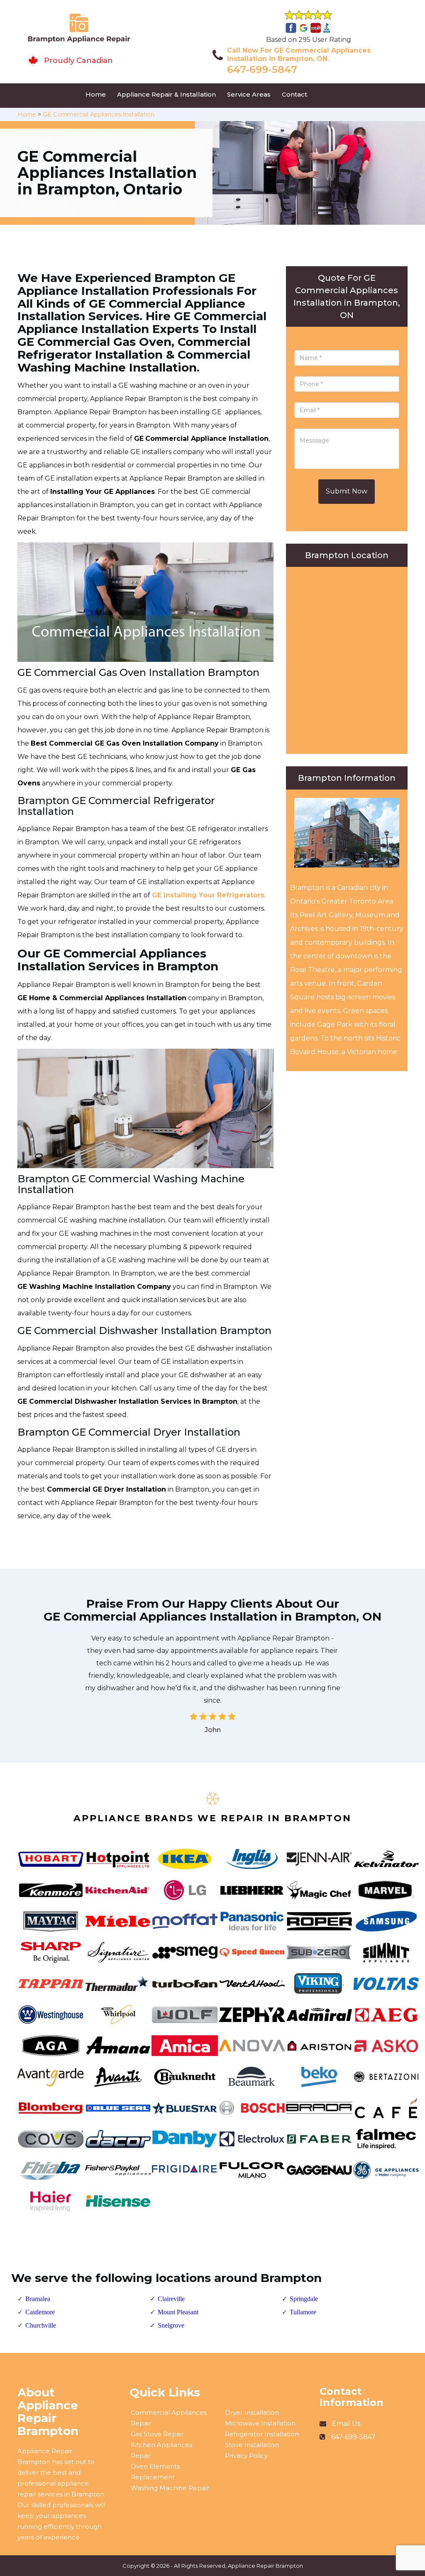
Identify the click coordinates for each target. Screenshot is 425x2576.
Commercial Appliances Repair (169, 2418)
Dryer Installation (252, 2412)
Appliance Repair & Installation (166, 94)
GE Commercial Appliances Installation (99, 114)
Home (96, 94)
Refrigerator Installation (262, 2434)
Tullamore (303, 2312)
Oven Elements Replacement (155, 2472)
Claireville (171, 2299)
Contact (294, 94)
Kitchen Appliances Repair (161, 2450)
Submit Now (347, 491)
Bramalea (38, 2299)
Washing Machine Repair (170, 2488)
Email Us (346, 2424)
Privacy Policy (246, 2456)
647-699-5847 (262, 69)
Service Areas (249, 94)
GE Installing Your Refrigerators (208, 895)
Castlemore (40, 2312)
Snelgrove (171, 2325)
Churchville (41, 2325)
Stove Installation (252, 2445)
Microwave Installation (260, 2423)
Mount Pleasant (178, 2312)
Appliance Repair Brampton (265, 2566)
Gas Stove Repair (157, 2434)
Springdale (304, 2299)
